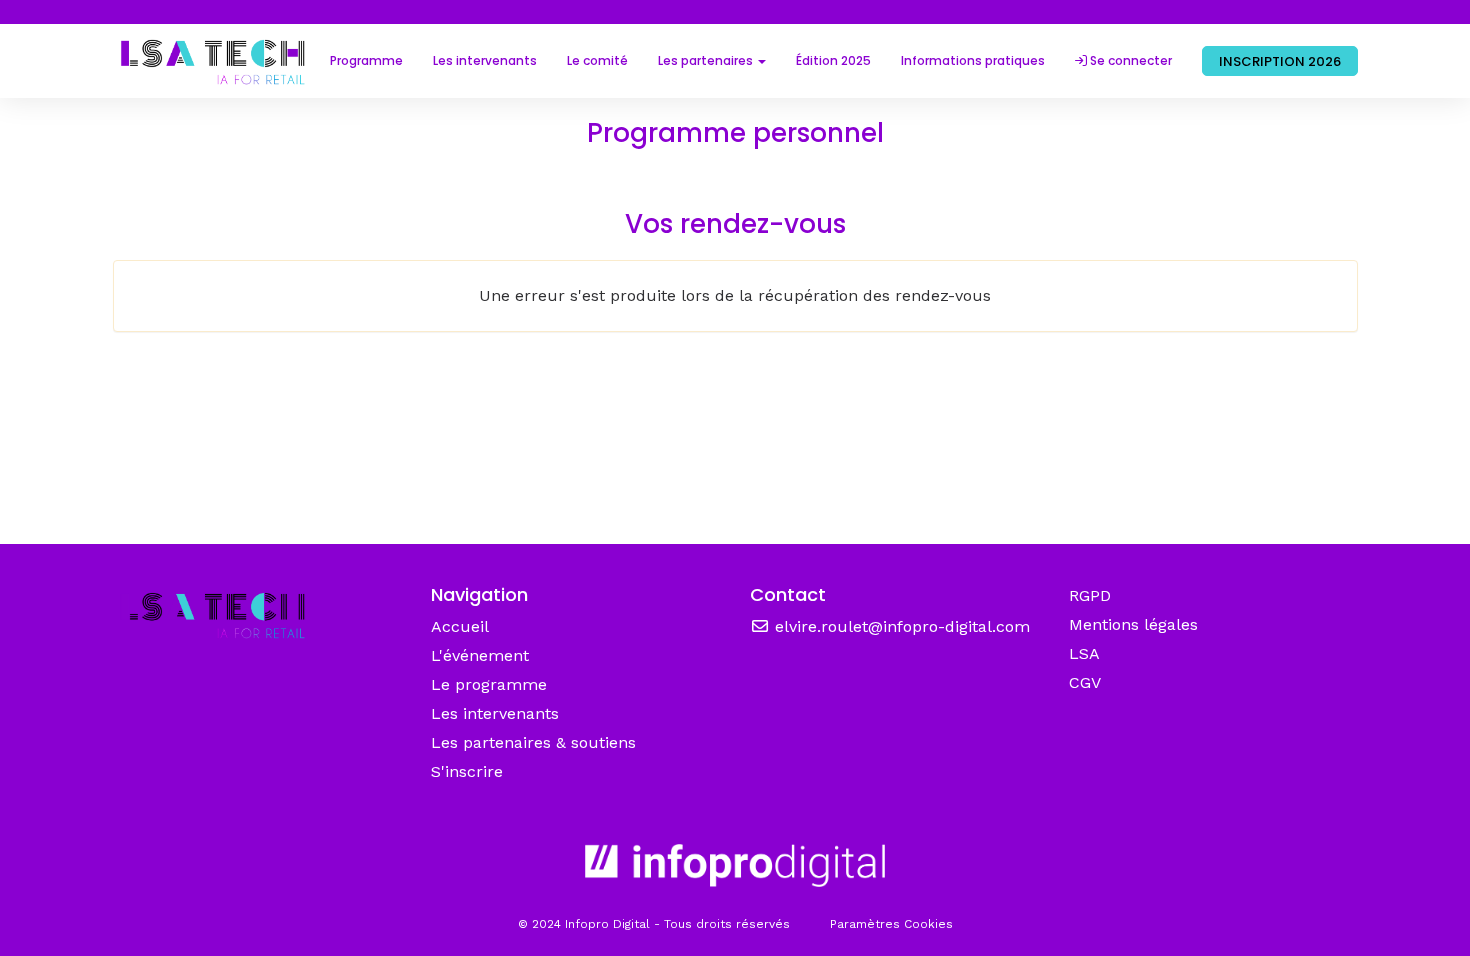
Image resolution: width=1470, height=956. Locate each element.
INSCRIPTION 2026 (1280, 61)
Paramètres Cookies (891, 924)
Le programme (489, 684)
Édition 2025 (833, 60)
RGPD (1090, 595)
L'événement (480, 655)
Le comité (597, 60)
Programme (366, 60)
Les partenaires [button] (707, 60)
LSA (1084, 653)
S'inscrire (467, 771)
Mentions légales (1133, 624)
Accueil (460, 626)
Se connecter (1129, 60)
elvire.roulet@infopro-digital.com (900, 626)
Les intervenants (485, 60)
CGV (1085, 682)
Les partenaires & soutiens (533, 742)
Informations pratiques (973, 60)
